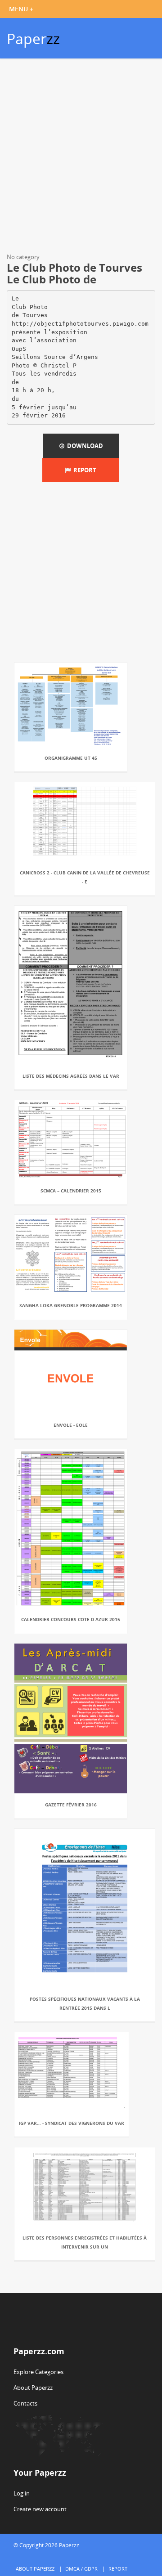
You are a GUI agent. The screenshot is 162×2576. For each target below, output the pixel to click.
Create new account (40, 2509)
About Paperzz (33, 2388)
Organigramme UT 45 (71, 758)
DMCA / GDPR (81, 2569)
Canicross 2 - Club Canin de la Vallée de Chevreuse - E (85, 877)
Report (83, 470)
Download (84, 446)
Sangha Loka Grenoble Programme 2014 (71, 1305)
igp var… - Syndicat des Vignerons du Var (72, 2123)
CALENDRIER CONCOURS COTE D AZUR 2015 (71, 1619)
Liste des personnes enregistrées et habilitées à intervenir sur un (85, 2242)
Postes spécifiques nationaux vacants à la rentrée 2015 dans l (85, 2003)
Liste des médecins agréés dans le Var (71, 1076)
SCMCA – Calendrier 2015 (71, 1191)
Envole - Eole (71, 1425)
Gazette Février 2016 (71, 1805)
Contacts (25, 2403)
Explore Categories (38, 2372)
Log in (22, 2493)
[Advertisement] (81, 157)
